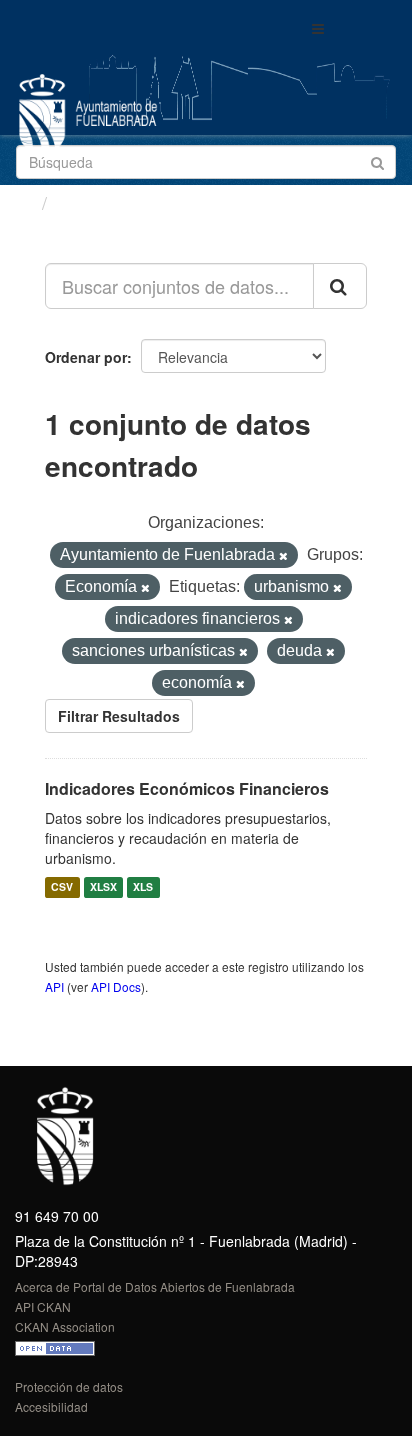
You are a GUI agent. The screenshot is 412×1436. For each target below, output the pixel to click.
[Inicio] (23, 202)
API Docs (116, 986)
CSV (62, 887)
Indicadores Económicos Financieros (187, 788)
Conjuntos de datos (141, 203)
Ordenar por (86, 357)
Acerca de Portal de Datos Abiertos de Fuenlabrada (155, 1286)
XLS (143, 887)
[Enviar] (377, 160)
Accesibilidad (51, 1406)
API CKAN (43, 1306)
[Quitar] (283, 556)
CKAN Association (65, 1326)
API (54, 986)
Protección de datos (69, 1386)
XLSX (103, 887)
